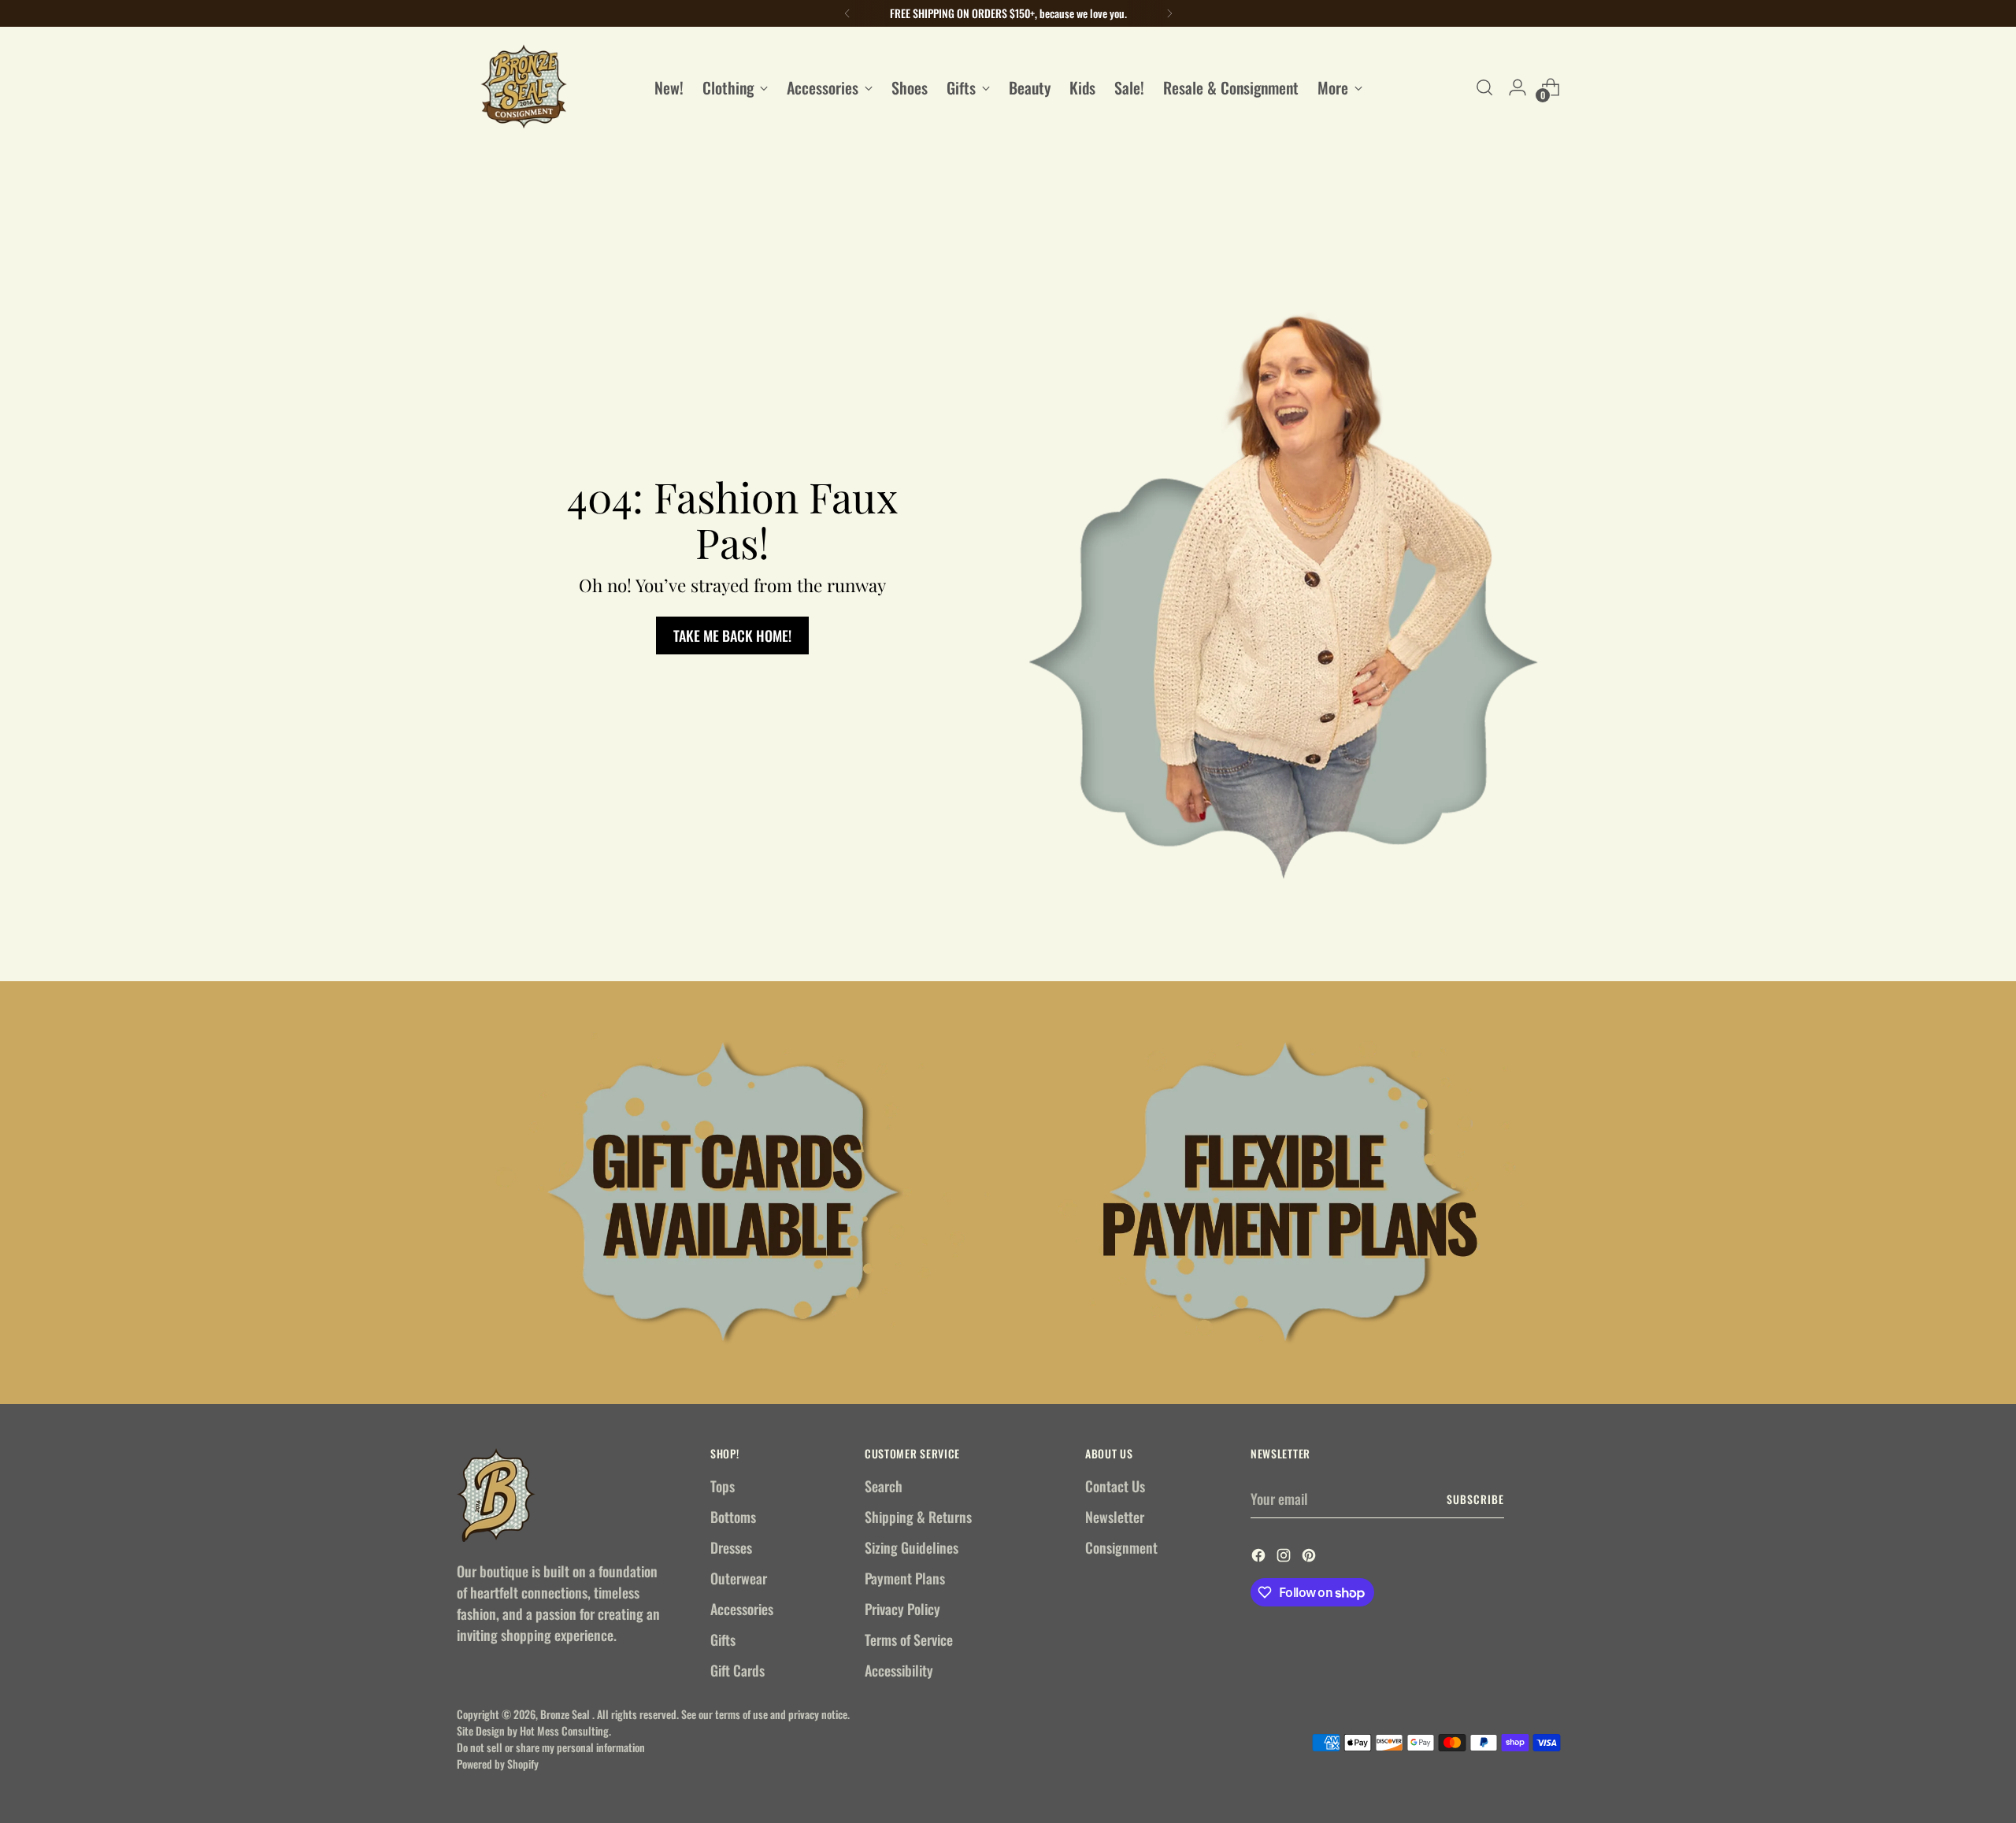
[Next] (1169, 13)
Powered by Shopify (498, 1764)
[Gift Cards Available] (727, 1193)
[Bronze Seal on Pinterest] (1310, 1557)
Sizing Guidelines (912, 1547)
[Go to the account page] (1518, 87)
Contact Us (1115, 1486)
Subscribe (1475, 1499)
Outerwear (739, 1578)
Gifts (723, 1640)
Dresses (731, 1547)
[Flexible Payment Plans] (1289, 1193)
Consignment (1121, 1547)
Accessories (742, 1609)
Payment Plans (905, 1578)
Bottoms (733, 1517)
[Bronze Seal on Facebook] (1260, 1557)
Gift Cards (737, 1670)
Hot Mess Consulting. (565, 1730)
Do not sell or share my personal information (551, 1747)
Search (884, 1486)
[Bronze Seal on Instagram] (1285, 1557)
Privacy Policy (902, 1609)
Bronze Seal (566, 1714)
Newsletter (1115, 1517)
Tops (723, 1486)
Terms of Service (909, 1640)
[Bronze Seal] (524, 87)
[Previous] (847, 13)
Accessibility (899, 1670)
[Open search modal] (1484, 87)
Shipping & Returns (918, 1517)
